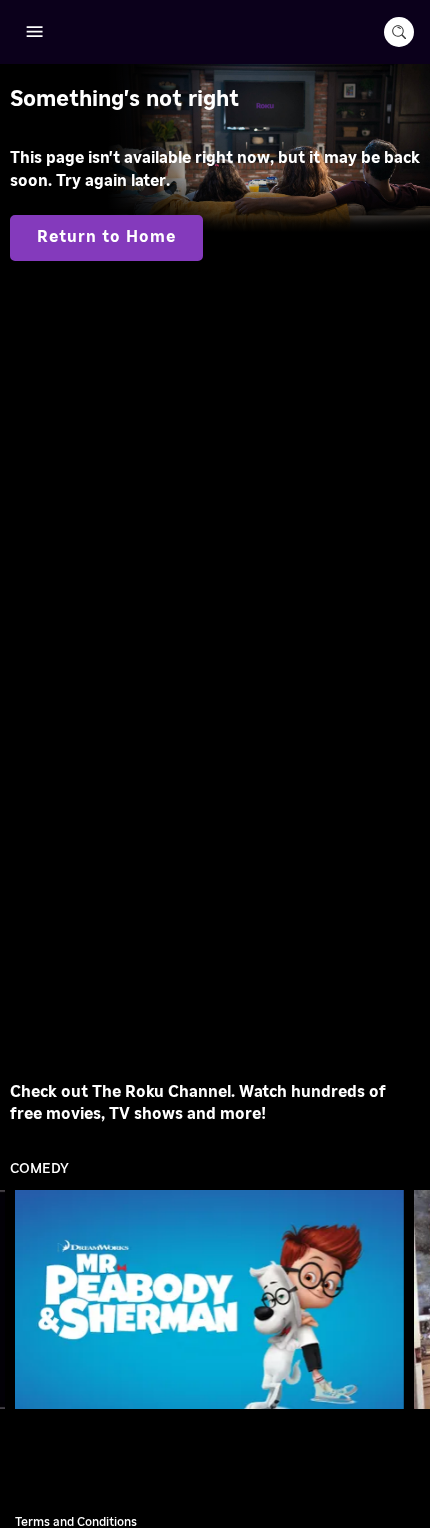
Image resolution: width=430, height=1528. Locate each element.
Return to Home (106, 237)
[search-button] (399, 32)
